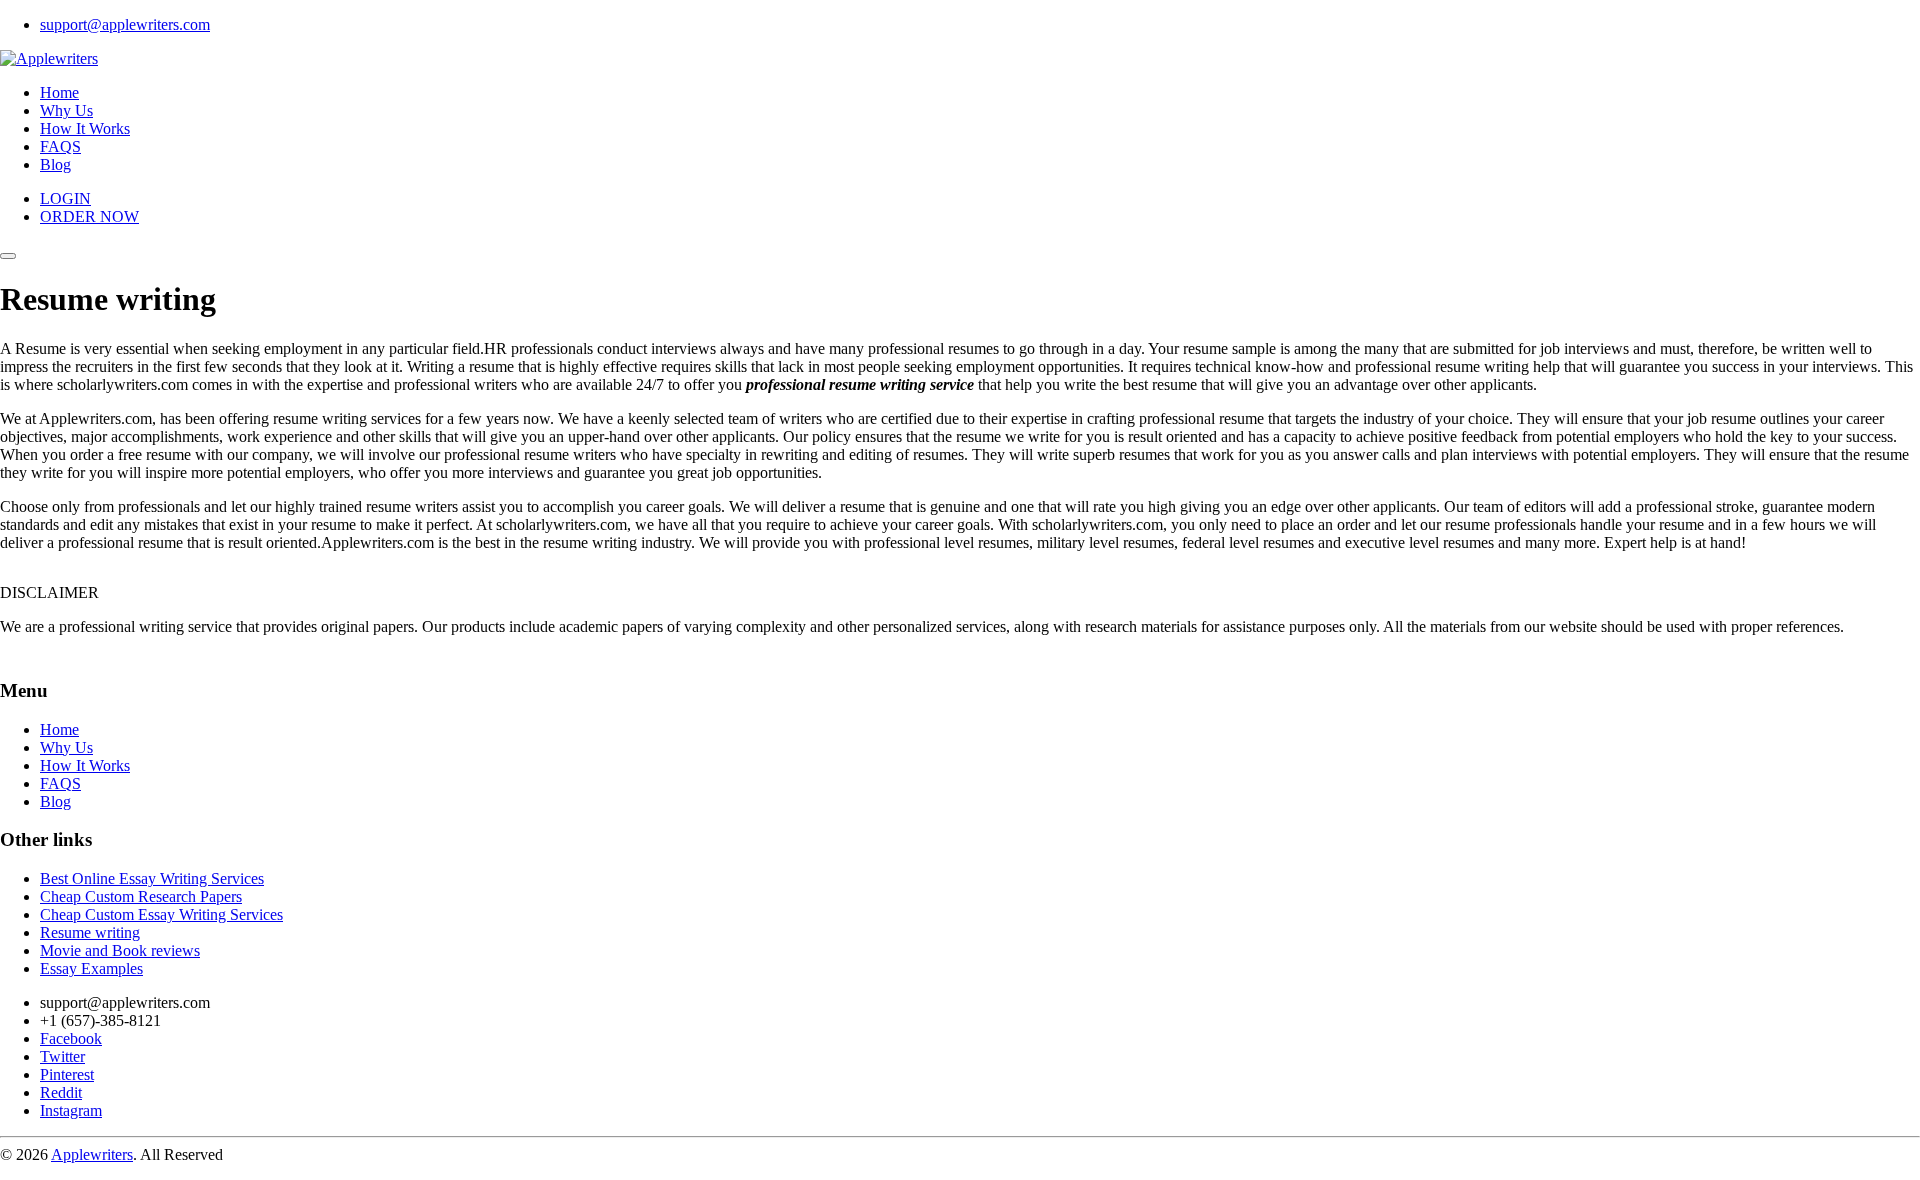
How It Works (85, 128)
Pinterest (67, 1074)
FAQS (60, 146)
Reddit (61, 1092)
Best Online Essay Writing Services (152, 878)
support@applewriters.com (125, 24)
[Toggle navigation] (8, 256)
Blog (55, 164)
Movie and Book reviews (120, 950)
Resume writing (90, 932)
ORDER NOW (89, 216)
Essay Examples (91, 968)
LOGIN (65, 198)
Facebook (71, 1038)
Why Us (66, 110)
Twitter (62, 1056)
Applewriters (92, 1154)
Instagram (71, 1110)
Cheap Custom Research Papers (141, 896)
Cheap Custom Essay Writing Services (161, 914)
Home (59, 92)
